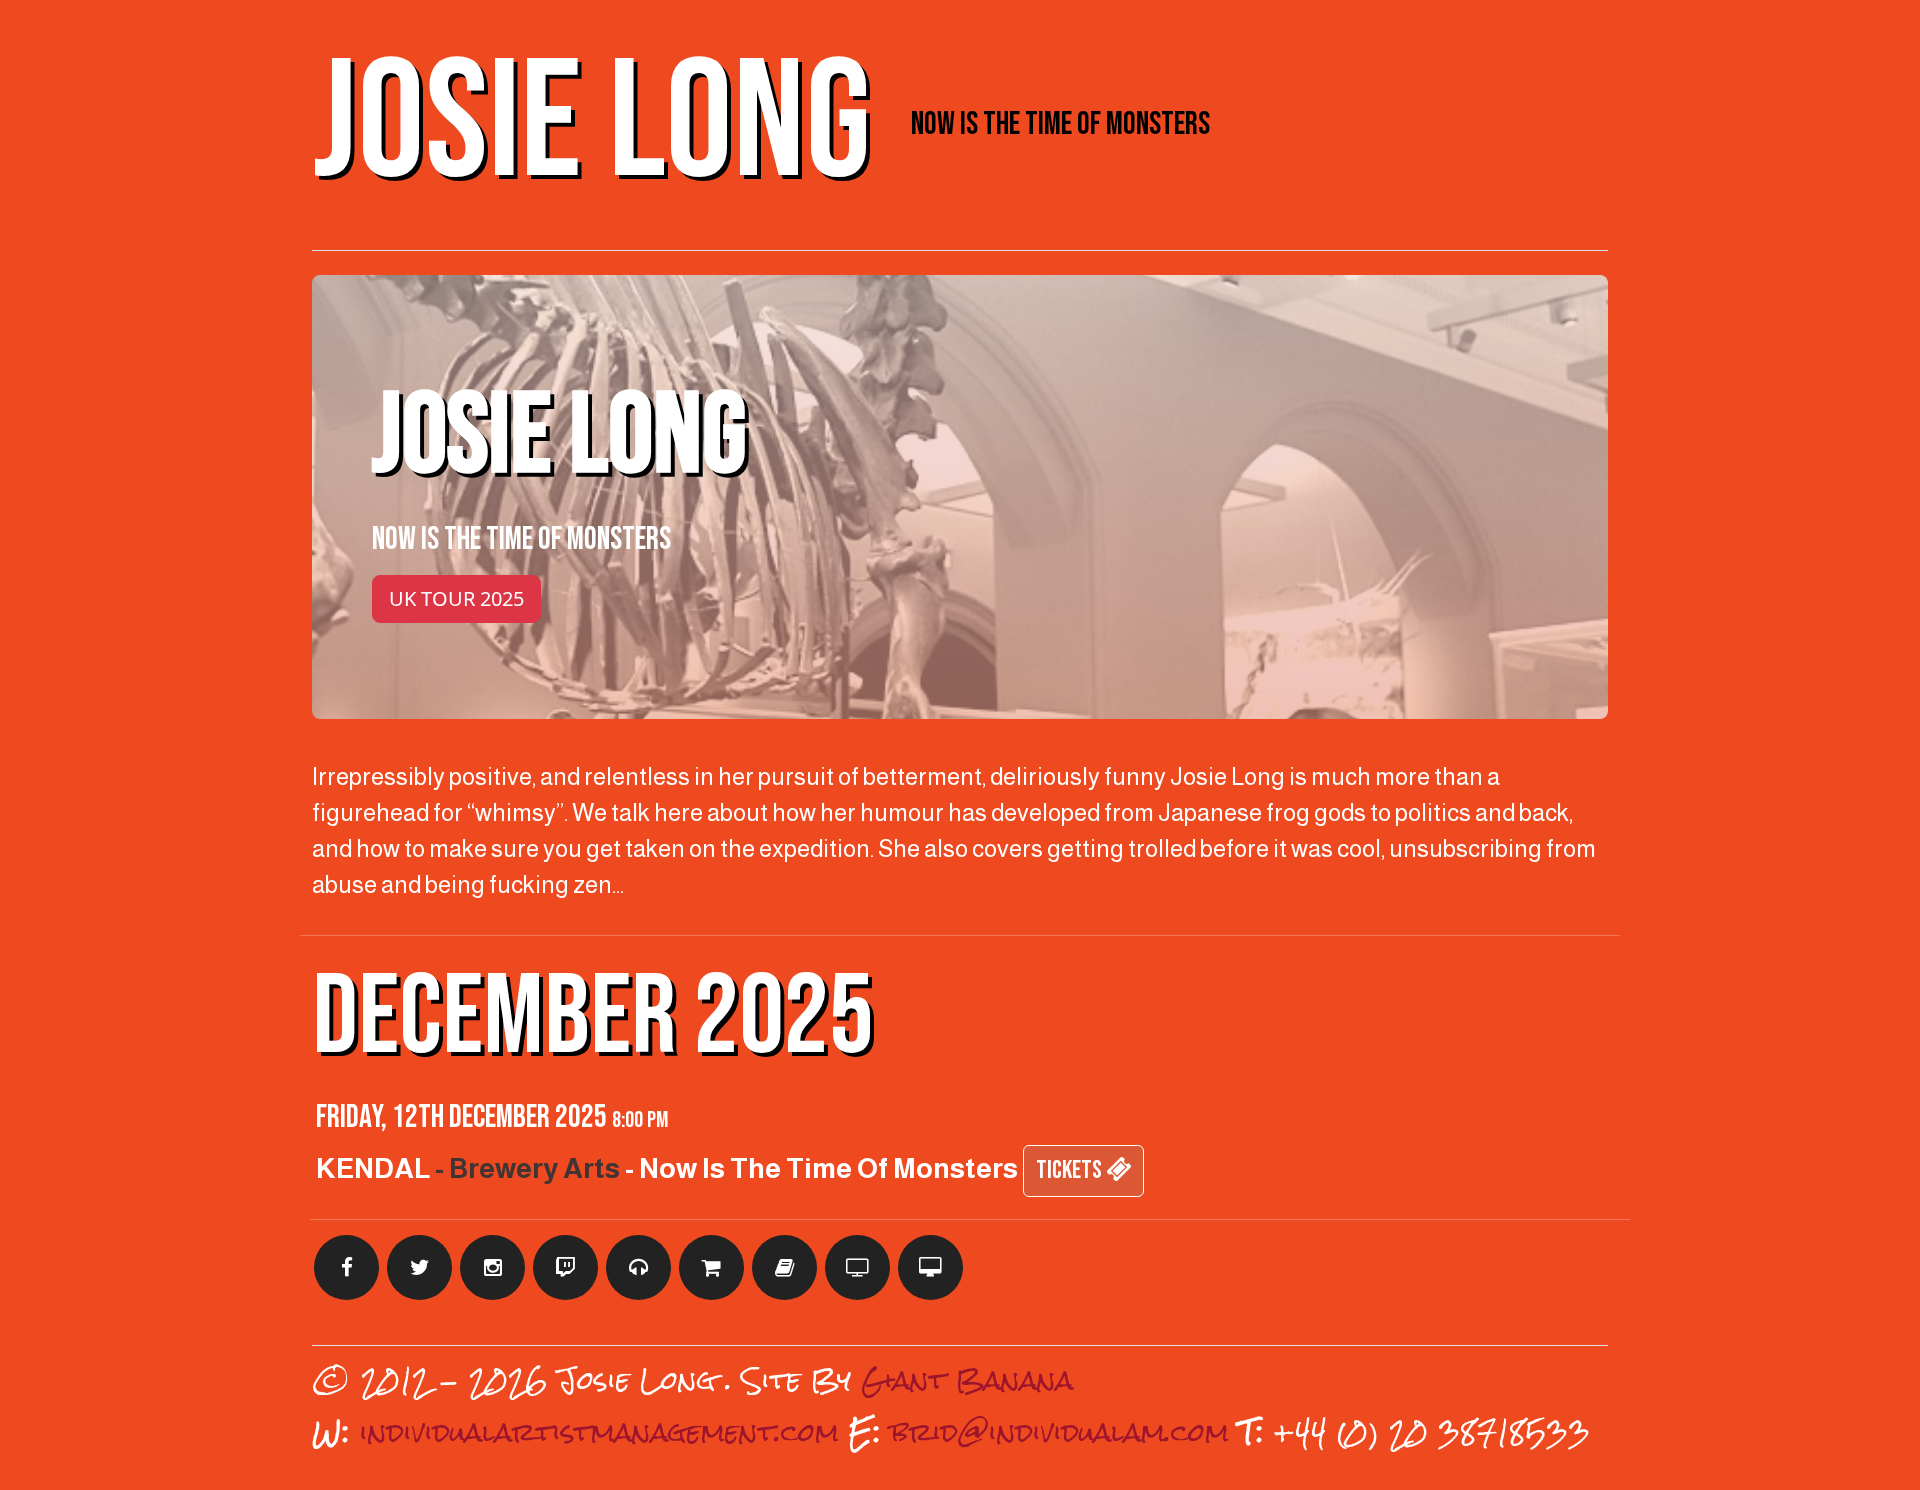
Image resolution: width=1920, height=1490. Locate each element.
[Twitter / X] (419, 1267)
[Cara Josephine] (930, 1267)
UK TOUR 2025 (456, 598)
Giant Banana (967, 1380)
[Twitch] (565, 1267)
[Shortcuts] (638, 1267)
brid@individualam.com (1060, 1432)
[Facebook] (346, 1267)
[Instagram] (492, 1267)
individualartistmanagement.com (599, 1432)
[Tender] (857, 1267)
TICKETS (1071, 1170)
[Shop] (711, 1267)
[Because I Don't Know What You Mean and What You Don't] (784, 1267)
